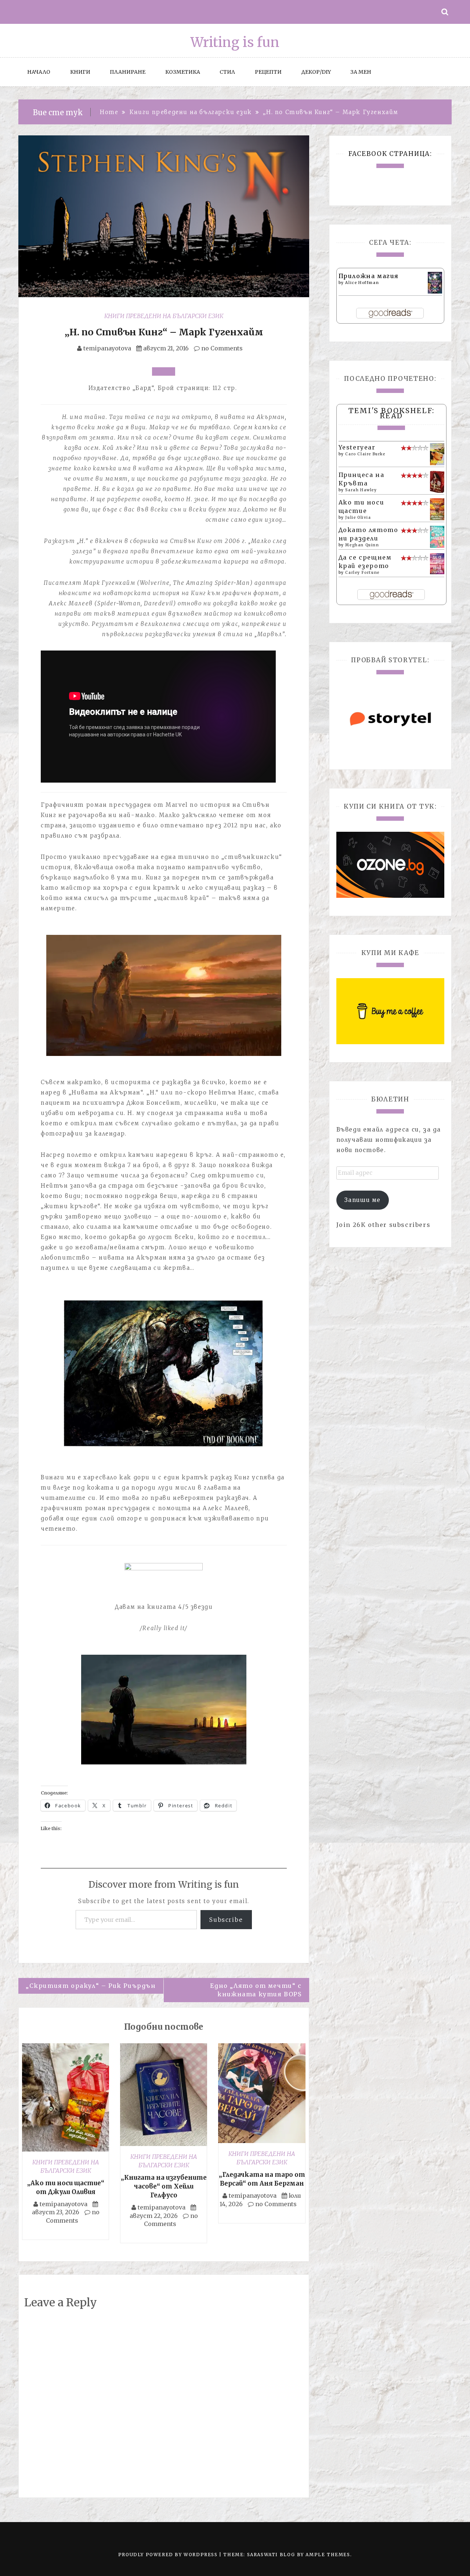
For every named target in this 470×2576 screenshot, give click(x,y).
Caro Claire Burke (365, 454)
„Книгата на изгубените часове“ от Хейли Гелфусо (164, 2186)
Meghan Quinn (362, 545)
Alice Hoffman (362, 283)
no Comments (221, 348)
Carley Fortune (362, 573)
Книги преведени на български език (164, 316)
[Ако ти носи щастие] (437, 509)
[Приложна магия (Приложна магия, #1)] (435, 282)
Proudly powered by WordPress (169, 2555)
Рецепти (268, 72)
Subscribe (226, 1920)
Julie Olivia (358, 518)
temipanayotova (107, 348)
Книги (80, 72)
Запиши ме (363, 1200)
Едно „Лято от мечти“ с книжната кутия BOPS (256, 1990)
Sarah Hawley (361, 490)
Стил (227, 72)
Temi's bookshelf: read (391, 413)
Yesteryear (357, 447)
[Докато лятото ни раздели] (437, 536)
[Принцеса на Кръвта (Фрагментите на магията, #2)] (437, 482)
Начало (39, 72)
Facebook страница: (390, 154)
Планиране (128, 72)
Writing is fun (235, 42)
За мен (361, 72)
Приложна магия (369, 276)
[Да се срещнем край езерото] (437, 563)
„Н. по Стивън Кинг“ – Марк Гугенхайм (164, 332)
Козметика (183, 72)
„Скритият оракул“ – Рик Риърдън (91, 1986)
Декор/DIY (316, 72)
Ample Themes (328, 2555)
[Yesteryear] (437, 453)
